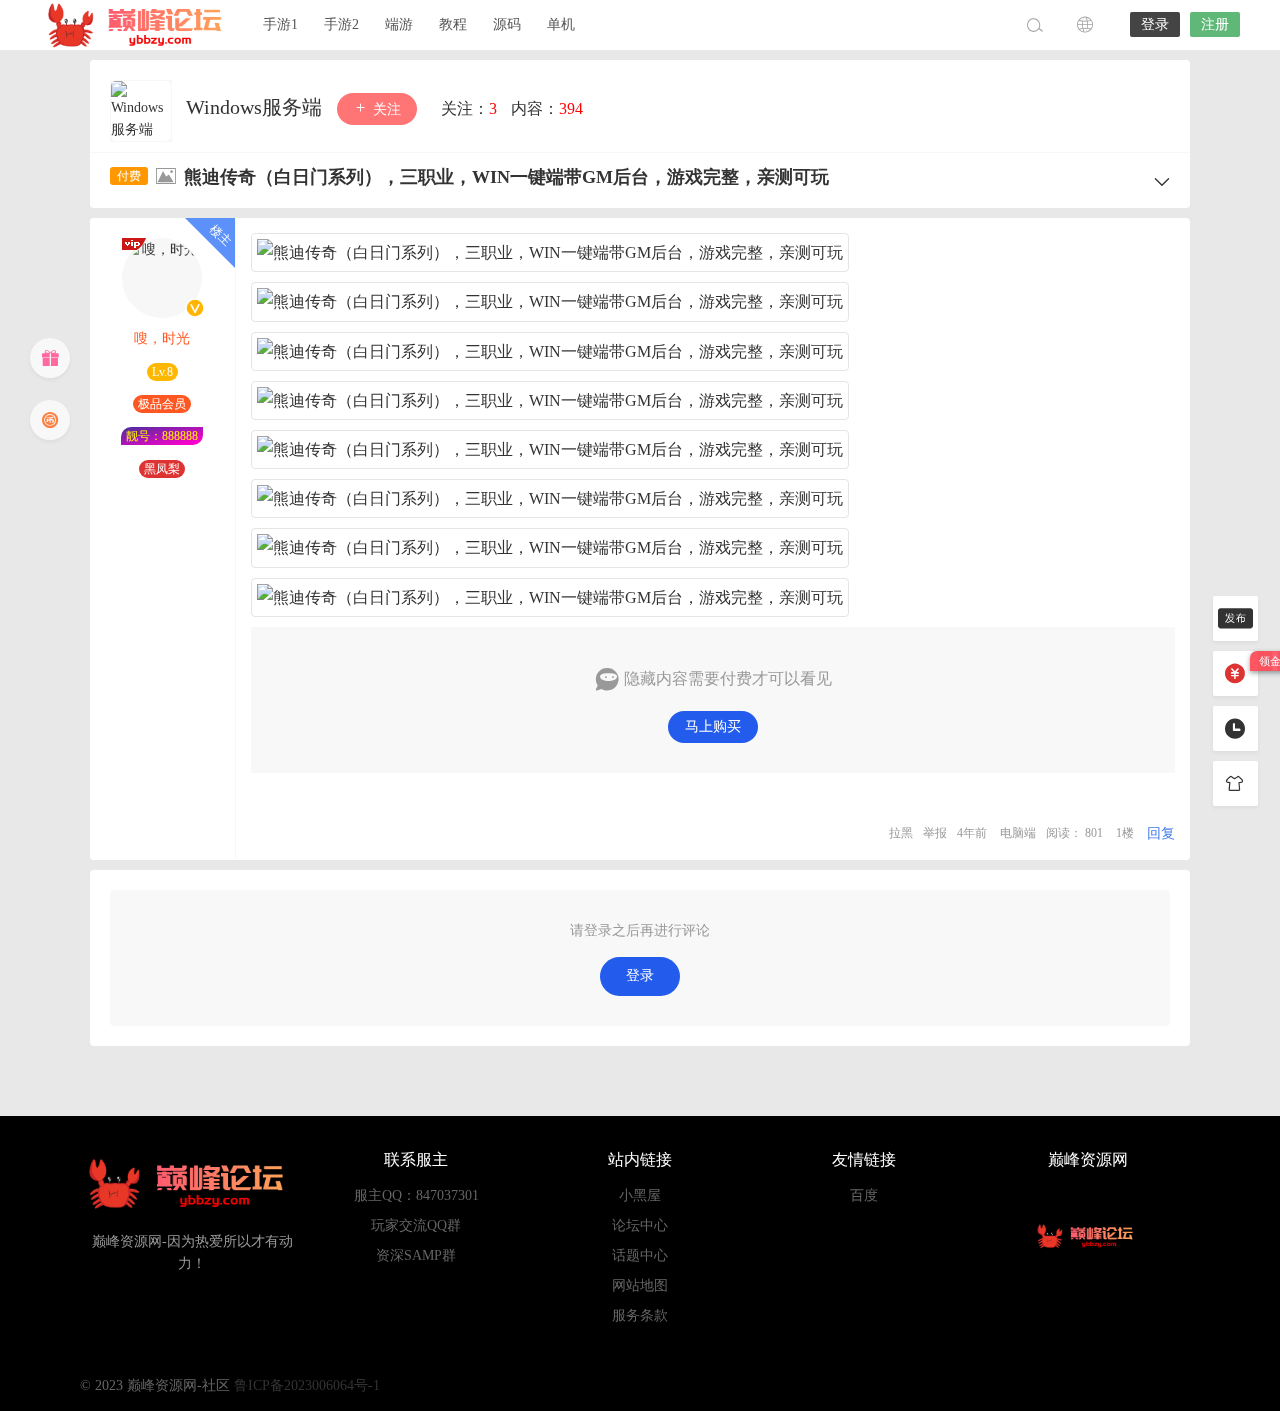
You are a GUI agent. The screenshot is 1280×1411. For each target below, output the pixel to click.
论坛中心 (640, 1225)
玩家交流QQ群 (416, 1225)
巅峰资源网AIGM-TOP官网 (140, 25)
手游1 (280, 24)
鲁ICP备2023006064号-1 (307, 1385)
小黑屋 (640, 1195)
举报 (935, 833)
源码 (507, 24)
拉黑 (901, 833)
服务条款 (640, 1315)
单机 (561, 24)
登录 (1155, 24)
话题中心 (640, 1255)
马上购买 (713, 726)
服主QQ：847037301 (416, 1195)
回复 (1161, 833)
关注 (385, 109)
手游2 (341, 24)
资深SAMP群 (416, 1255)
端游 (399, 24)
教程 (453, 24)
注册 (1215, 24)
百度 (864, 1195)
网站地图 (640, 1285)
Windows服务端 (256, 107)
